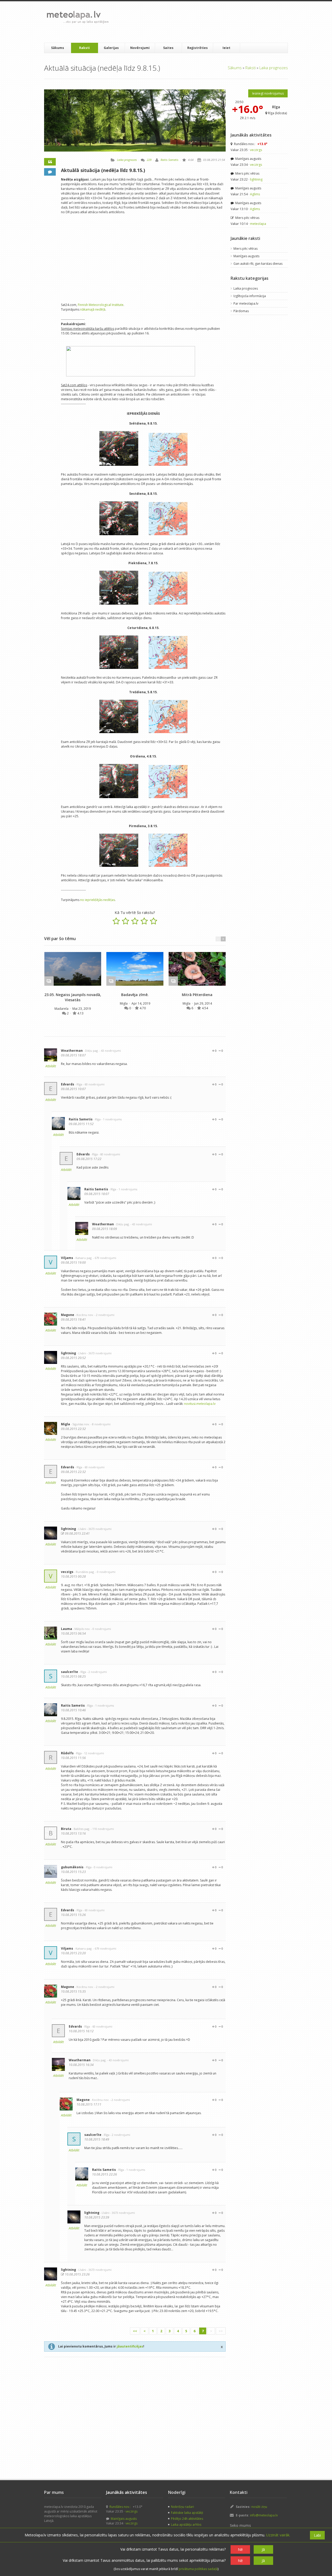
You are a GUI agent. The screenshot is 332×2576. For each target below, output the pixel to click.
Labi (317, 2535)
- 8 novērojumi (101, 1424)
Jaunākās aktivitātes (251, 135)
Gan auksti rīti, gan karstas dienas (258, 264)
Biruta (66, 1829)
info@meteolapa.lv (264, 2515)
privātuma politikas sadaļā (198, 2569)
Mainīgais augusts (248, 159)
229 (149, 160)
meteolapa (258, 224)
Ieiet (226, 48)
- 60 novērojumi (94, 1084)
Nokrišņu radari (182, 2507)
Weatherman (72, 1051)
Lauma (67, 1629)
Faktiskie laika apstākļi (187, 2513)
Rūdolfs (67, 1753)
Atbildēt (51, 1066)
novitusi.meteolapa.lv (200, 1404)
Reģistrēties (198, 48)
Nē (240, 2549)
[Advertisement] (207, 22)
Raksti (84, 48)
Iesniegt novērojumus (268, 93)
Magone (68, 1315)
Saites (168, 48)
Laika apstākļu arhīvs (186, 2525)
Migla (124, 1003)
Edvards (68, 1084)
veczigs (67, 1572)
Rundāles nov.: (250, 144)
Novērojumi (140, 48)
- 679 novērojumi (105, 1258)
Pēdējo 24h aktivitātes (187, 2519)
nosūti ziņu (259, 2507)
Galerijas (111, 48)
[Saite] (73, 969)
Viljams (67, 1258)
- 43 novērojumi (110, 1051)
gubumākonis (72, 1867)
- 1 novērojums (112, 1119)
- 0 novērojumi (105, 1572)
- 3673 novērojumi (99, 1353)
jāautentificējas (130, 2346)
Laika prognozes (274, 68)
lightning (68, 1353)
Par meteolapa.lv (246, 303)
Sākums (58, 48)
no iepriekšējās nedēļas (98, 900)
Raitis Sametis (170, 160)
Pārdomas (241, 311)
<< (135, 2331)
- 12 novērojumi (93, 1753)
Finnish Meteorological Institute (101, 305)
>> (221, 2331)
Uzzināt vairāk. (278, 2535)
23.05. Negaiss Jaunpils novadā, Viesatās (73, 997)
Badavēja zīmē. (135, 995)
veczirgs (256, 150)
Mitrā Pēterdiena (197, 995)
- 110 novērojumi (102, 1829)
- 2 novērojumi (104, 1315)
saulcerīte (70, 1672)
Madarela (62, 1009)
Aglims (255, 194)
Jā (263, 2549)
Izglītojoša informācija (250, 296)
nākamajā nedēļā (93, 309)
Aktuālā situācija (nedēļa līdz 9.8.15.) (103, 170)
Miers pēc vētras (247, 173)
